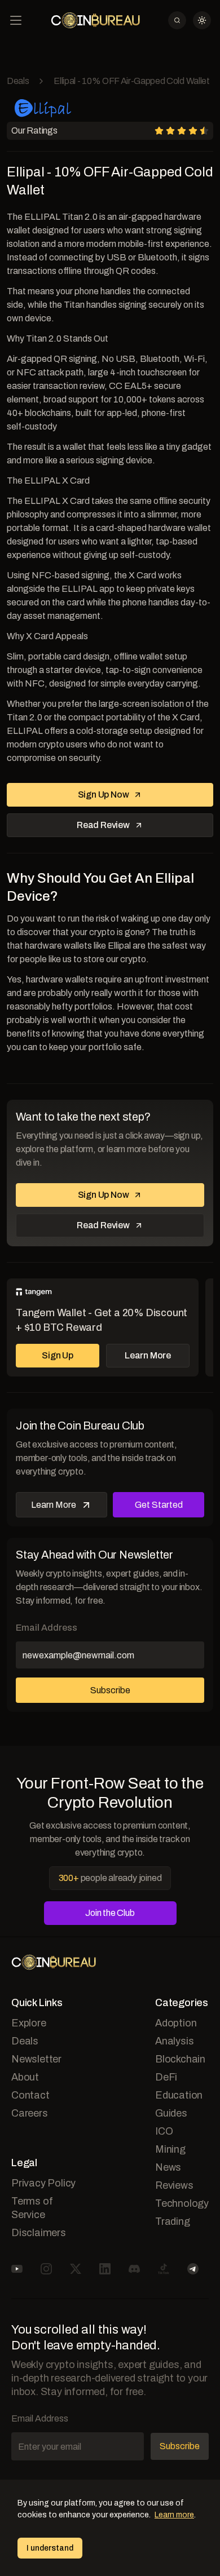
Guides (171, 2113)
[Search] (177, 20)
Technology (182, 2203)
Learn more (174, 2515)
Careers (30, 2113)
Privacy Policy (43, 2183)
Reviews (174, 2185)
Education (179, 2095)
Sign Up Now (104, 795)
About (25, 2077)
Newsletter (36, 2059)
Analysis (174, 2041)
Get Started (159, 1505)
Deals (18, 81)
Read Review (103, 825)
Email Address (47, 1628)
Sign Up (58, 1355)
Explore (29, 2023)
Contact (30, 2095)
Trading (173, 2221)
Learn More (148, 1355)
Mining (170, 2149)
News (168, 2167)
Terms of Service (32, 2208)
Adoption (176, 2023)
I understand (50, 2548)
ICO (164, 2131)
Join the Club (110, 1913)
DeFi (166, 2077)
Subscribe (110, 1690)
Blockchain (180, 2059)
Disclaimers (39, 2233)
